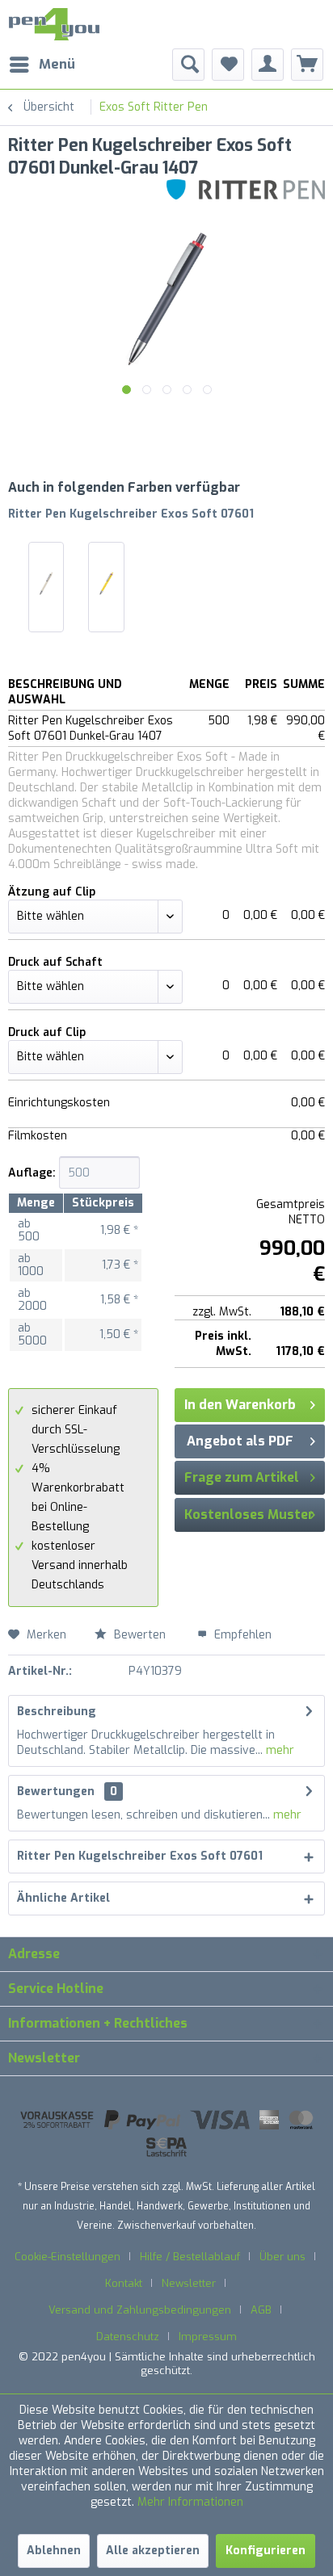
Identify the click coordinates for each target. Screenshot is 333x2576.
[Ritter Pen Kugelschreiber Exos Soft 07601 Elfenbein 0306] (46, 583)
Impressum (208, 2337)
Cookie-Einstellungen (67, 2257)
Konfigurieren (266, 2551)
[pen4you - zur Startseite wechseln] (54, 24)
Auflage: (32, 1173)
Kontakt (124, 2283)
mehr (278, 1750)
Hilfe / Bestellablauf (190, 2257)
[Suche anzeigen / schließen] (188, 65)
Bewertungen (56, 1791)
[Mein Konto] (268, 65)
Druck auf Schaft (55, 962)
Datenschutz (128, 2337)
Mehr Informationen (190, 2502)
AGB (261, 2310)
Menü (57, 64)
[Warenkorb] (307, 65)
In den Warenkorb (240, 1405)
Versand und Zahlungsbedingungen (140, 2310)
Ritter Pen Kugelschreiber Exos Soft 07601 (131, 514)
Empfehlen (241, 1635)
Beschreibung (57, 1712)
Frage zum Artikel (242, 1477)
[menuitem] (42, 65)
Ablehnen (54, 2551)
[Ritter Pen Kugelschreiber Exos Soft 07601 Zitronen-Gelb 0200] (106, 583)
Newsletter (189, 2283)
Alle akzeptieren (153, 2551)
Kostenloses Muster (249, 1515)
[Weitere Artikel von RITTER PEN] (246, 193)
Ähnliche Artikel (63, 1898)
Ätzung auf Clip (52, 892)
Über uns (282, 2257)
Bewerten (140, 1635)
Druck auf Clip (47, 1032)
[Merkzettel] (228, 65)
